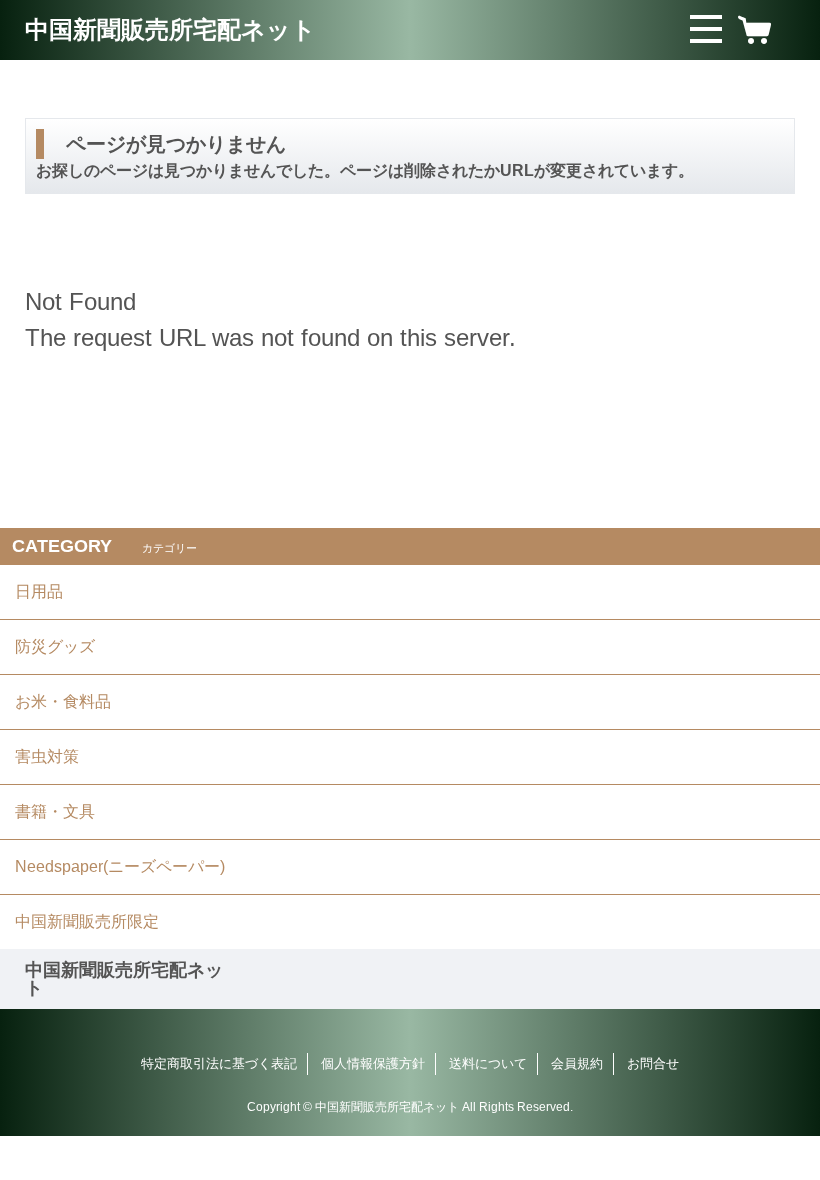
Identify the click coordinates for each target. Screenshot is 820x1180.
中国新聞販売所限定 (87, 921)
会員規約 (577, 1063)
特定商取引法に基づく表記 (219, 1063)
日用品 (39, 591)
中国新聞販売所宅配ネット (170, 29)
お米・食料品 (63, 701)
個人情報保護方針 (373, 1063)
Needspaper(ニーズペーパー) (120, 866)
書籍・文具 (55, 811)
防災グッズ (55, 646)
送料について (488, 1063)
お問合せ (653, 1063)
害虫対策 (47, 756)
